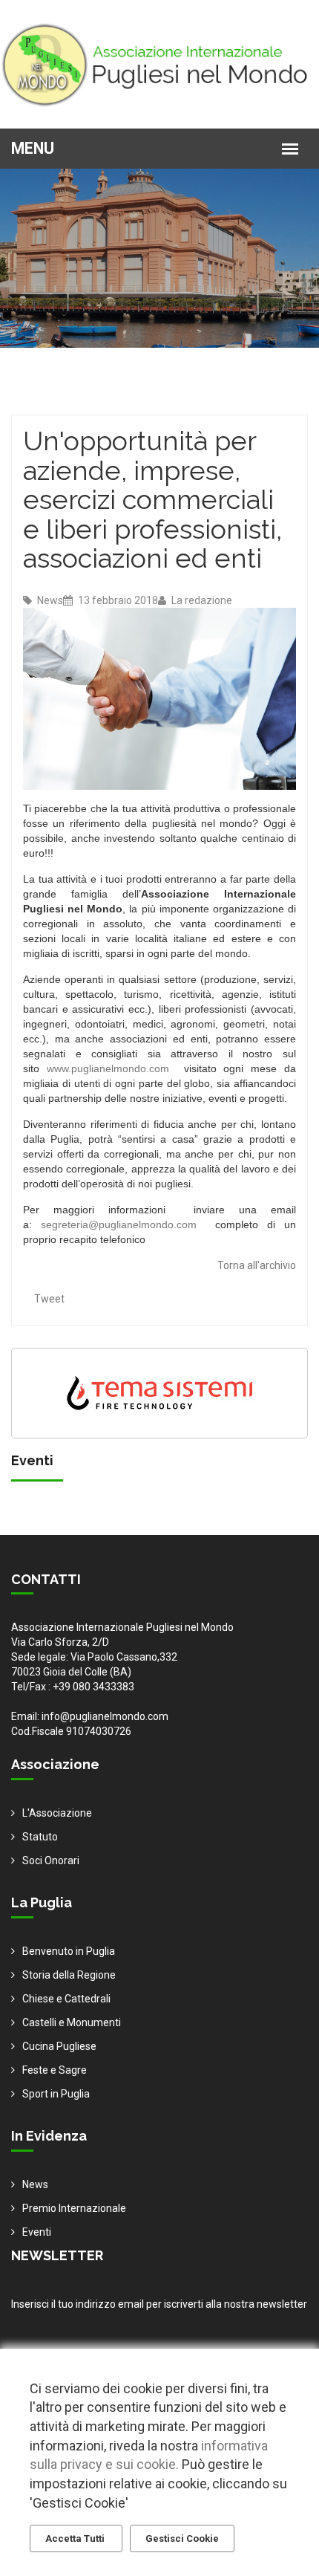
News (49, 600)
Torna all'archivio (257, 1265)
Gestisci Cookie (182, 2538)
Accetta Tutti (76, 2538)
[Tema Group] (159, 1392)
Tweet (49, 1299)
